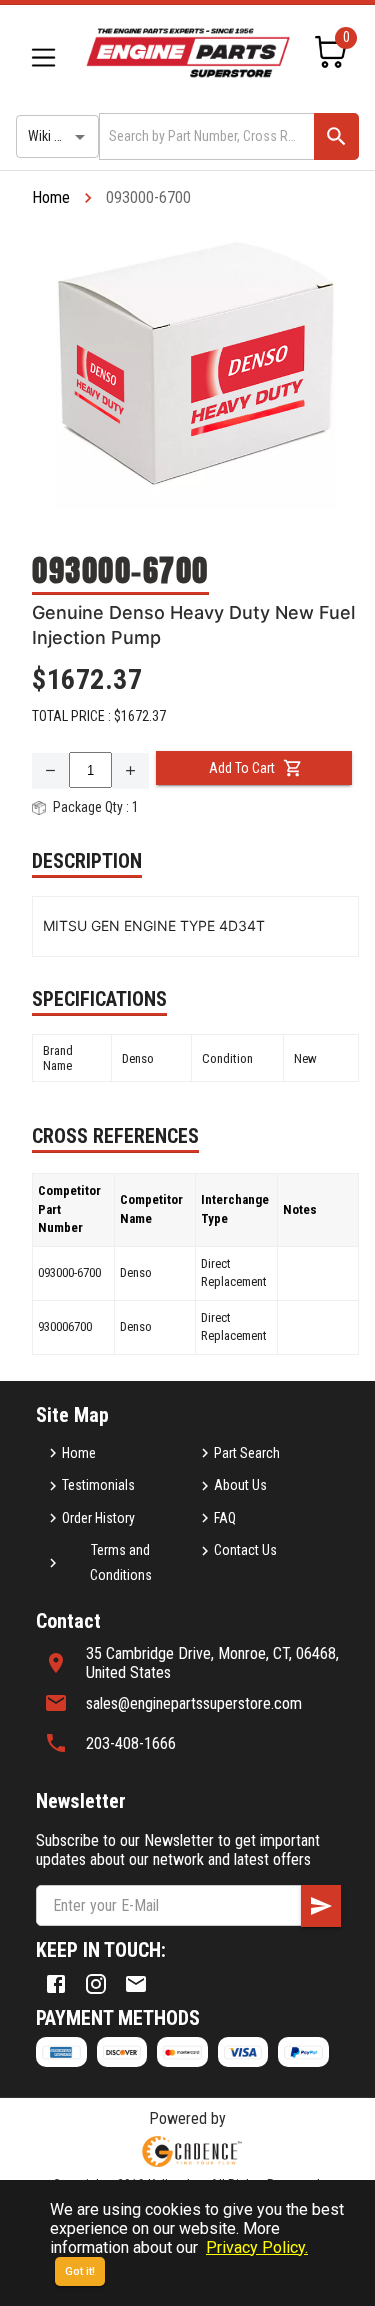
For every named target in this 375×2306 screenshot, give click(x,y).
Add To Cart (242, 768)
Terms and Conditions (121, 1562)
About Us (240, 1485)
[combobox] (205, 136)
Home (51, 197)
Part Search (247, 1453)
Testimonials (98, 1485)
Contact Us (245, 1550)
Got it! (80, 2271)
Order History (98, 1518)
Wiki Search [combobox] (61, 136)
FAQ (225, 1518)
